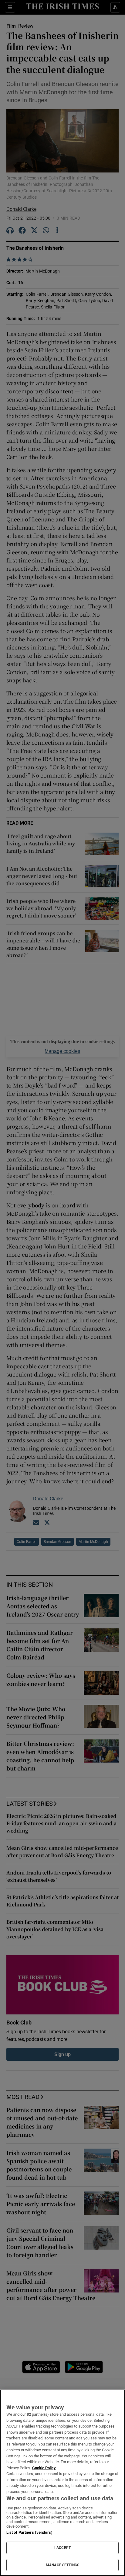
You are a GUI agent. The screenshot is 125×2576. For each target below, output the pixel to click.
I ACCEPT (62, 2548)
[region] (62, 2483)
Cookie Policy (44, 2468)
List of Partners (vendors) (29, 2532)
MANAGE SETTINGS (62, 2565)
